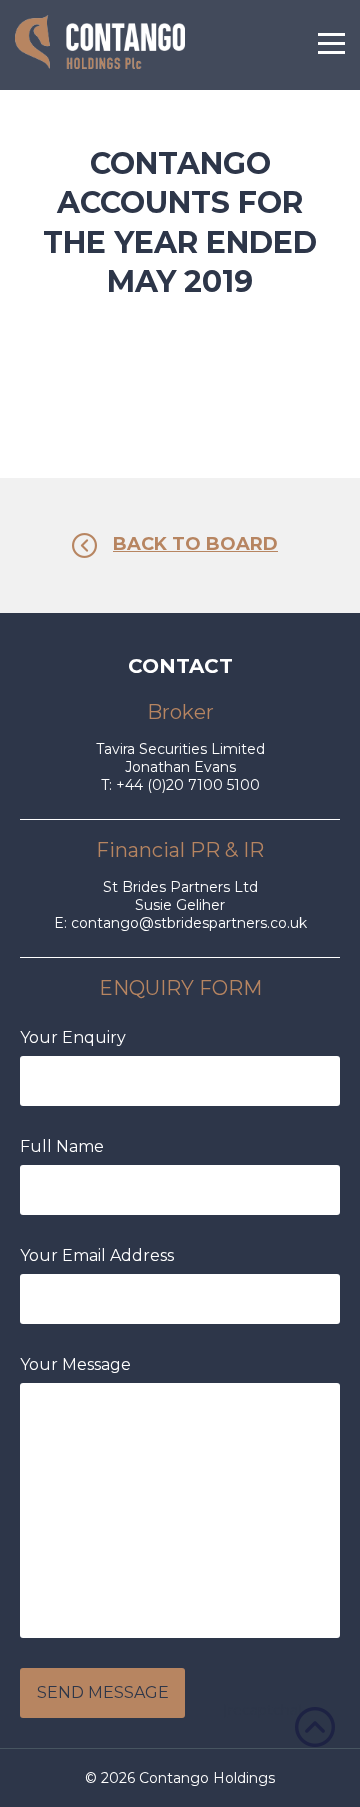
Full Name (62, 1146)
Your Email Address (97, 1255)
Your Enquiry (73, 1037)
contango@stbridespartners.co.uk (189, 923)
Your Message (75, 1364)
